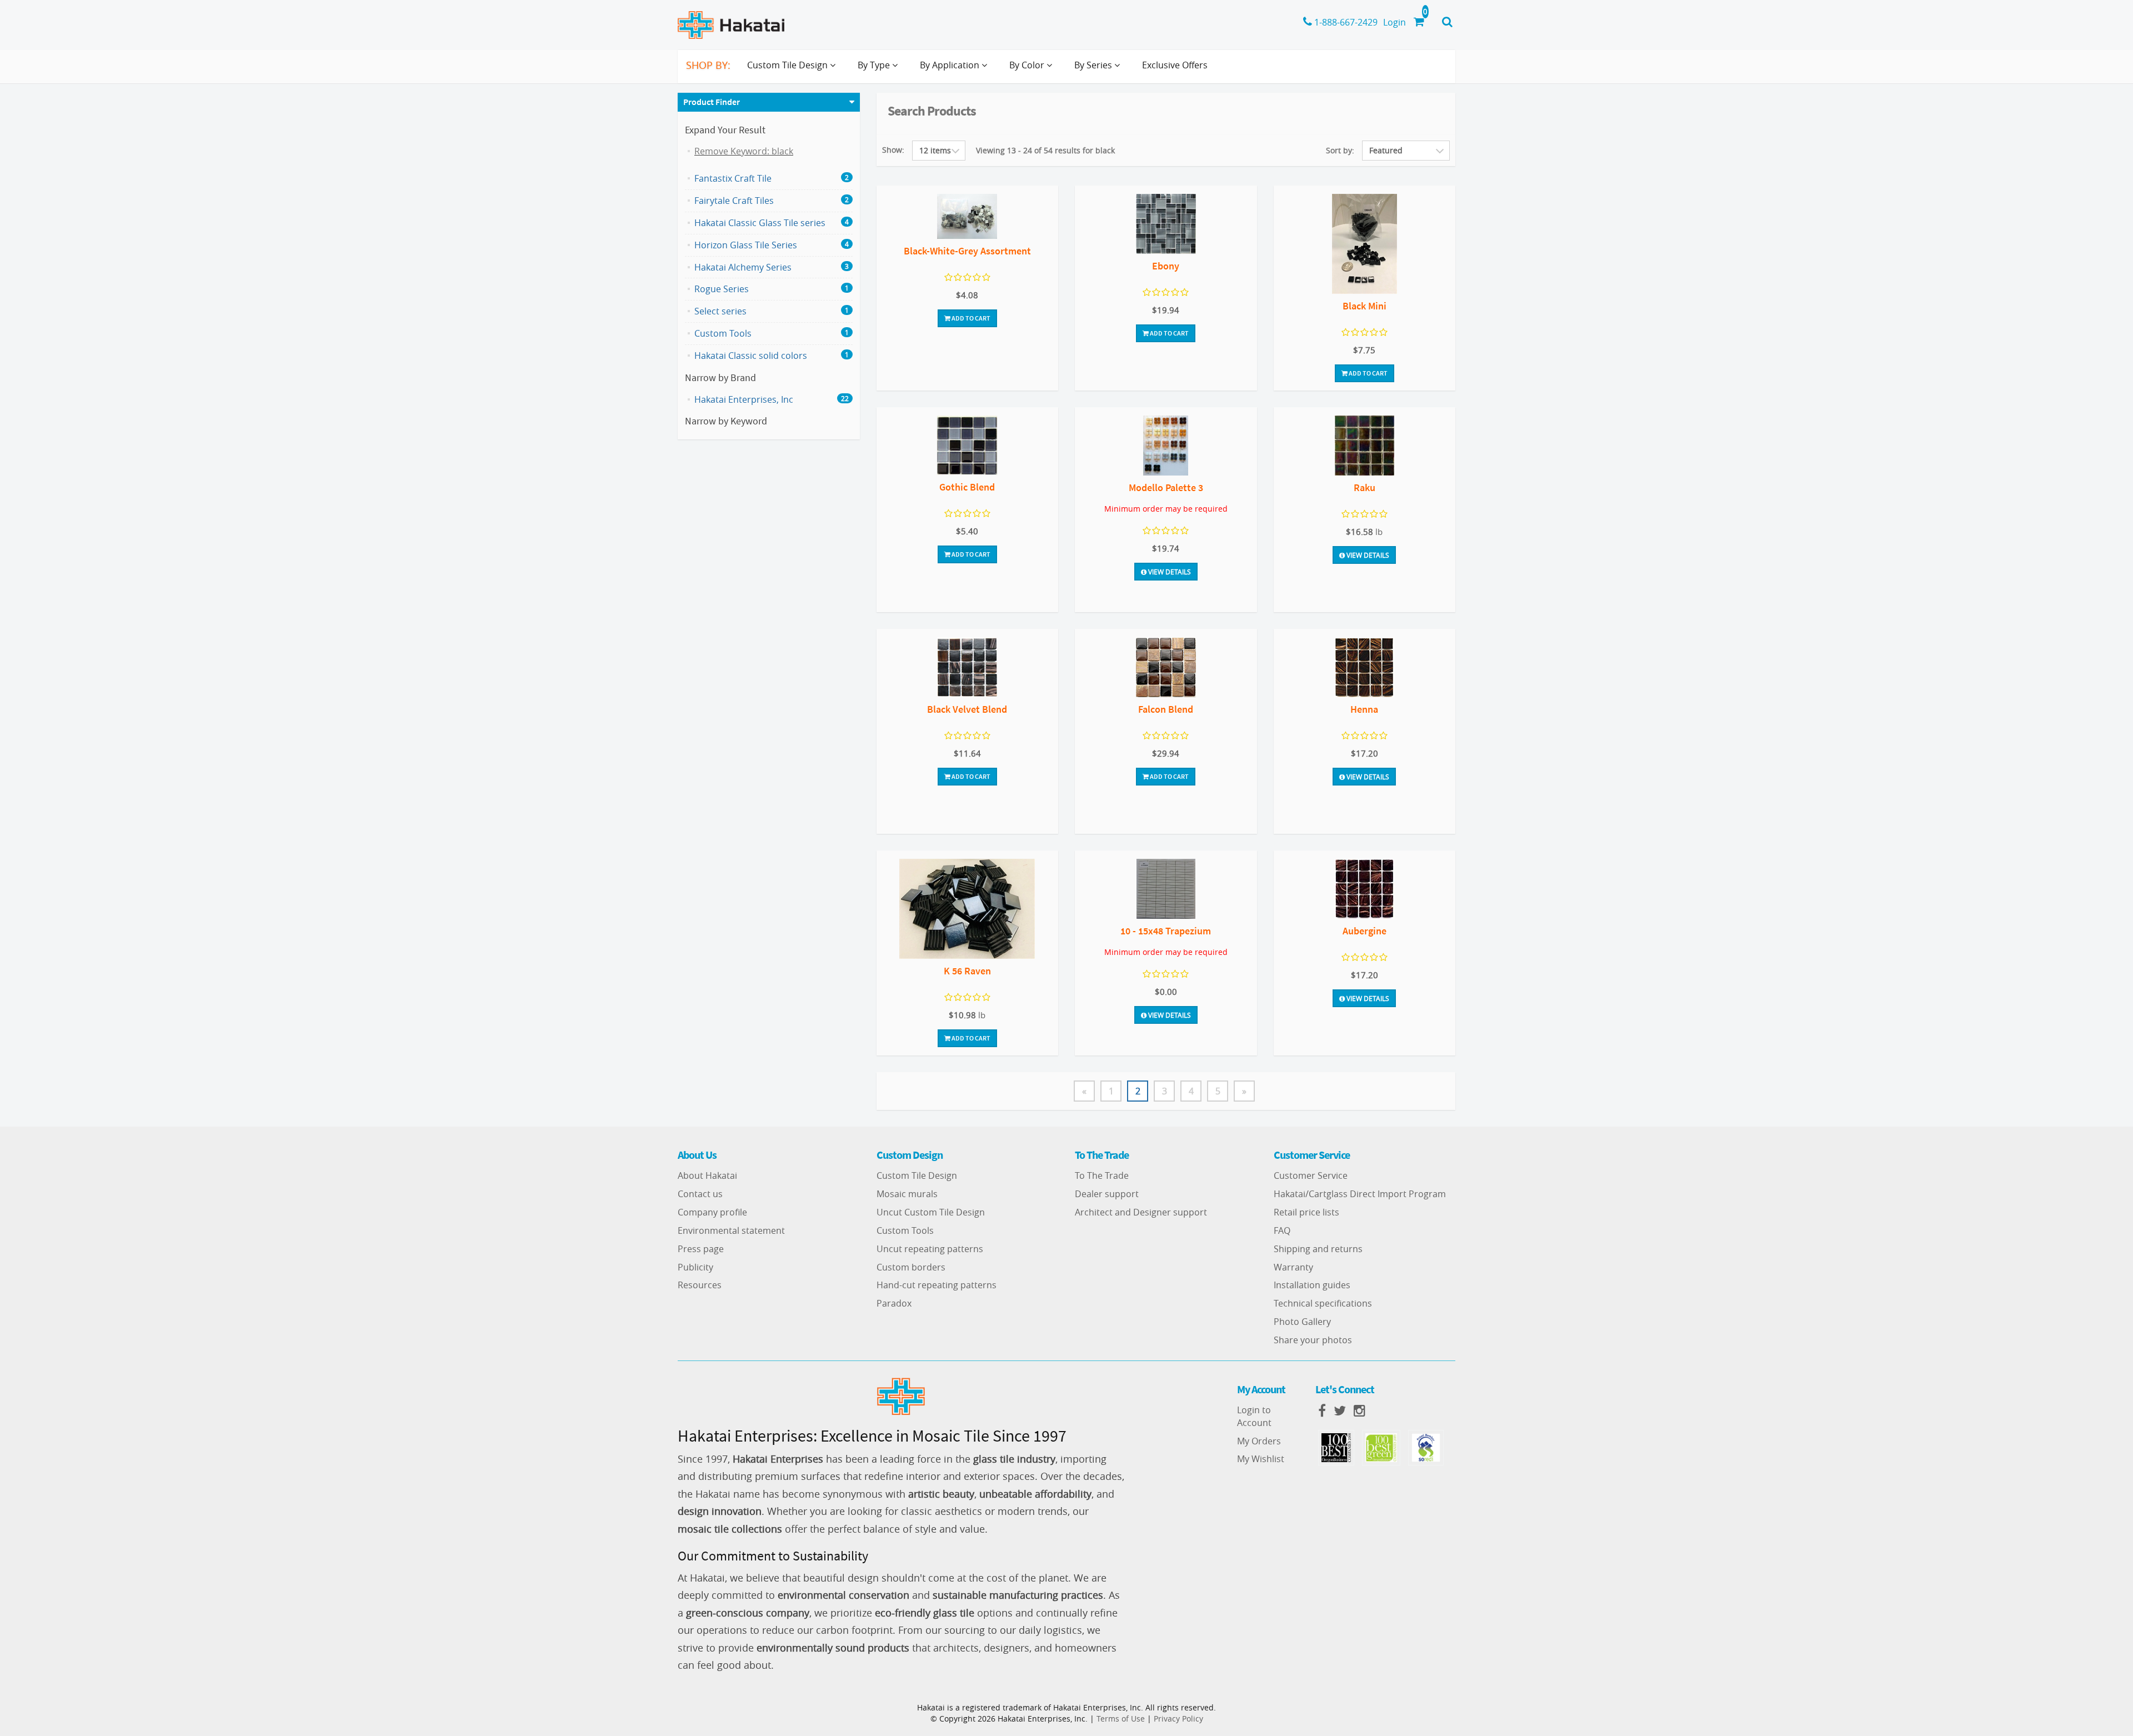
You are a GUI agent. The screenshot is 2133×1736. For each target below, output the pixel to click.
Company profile (712, 1212)
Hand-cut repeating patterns (937, 1285)
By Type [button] (875, 65)
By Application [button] (951, 65)
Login (1395, 22)
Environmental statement (731, 1230)
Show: (893, 150)
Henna (1364, 709)
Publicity (695, 1267)
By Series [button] (1094, 65)
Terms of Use (1121, 1719)
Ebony (1166, 266)
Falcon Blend (1166, 709)
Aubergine (1365, 931)
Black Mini (1365, 306)
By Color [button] (1028, 65)
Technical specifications (1323, 1303)
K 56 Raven (967, 971)
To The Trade (1102, 1175)
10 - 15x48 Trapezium (1166, 931)
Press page (701, 1249)
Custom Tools (905, 1230)
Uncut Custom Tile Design (931, 1212)
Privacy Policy (1178, 1719)
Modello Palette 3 (1166, 487)
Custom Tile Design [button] (788, 65)
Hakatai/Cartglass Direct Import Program (1360, 1194)
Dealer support (1107, 1194)
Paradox (894, 1303)
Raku (1365, 487)
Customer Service (1311, 1175)
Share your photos (1313, 1340)
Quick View (967, 218)
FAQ (1282, 1230)
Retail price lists (1306, 1212)
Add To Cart (970, 318)
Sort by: (1340, 150)
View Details (1169, 572)
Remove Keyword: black (744, 151)
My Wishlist (1261, 1459)
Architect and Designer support (1141, 1212)
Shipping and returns (1318, 1249)
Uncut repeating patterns (930, 1249)
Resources (700, 1285)
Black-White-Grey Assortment (967, 251)
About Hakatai (707, 1175)
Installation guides (1312, 1285)
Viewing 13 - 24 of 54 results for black (1045, 150)
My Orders (1259, 1441)
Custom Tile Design (917, 1175)
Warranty (1293, 1267)
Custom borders (911, 1267)
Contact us (700, 1194)
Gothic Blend (967, 487)
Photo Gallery (1302, 1322)
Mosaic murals (907, 1194)
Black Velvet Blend (967, 709)
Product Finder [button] (712, 102)
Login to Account (1254, 1416)
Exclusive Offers (1175, 65)
